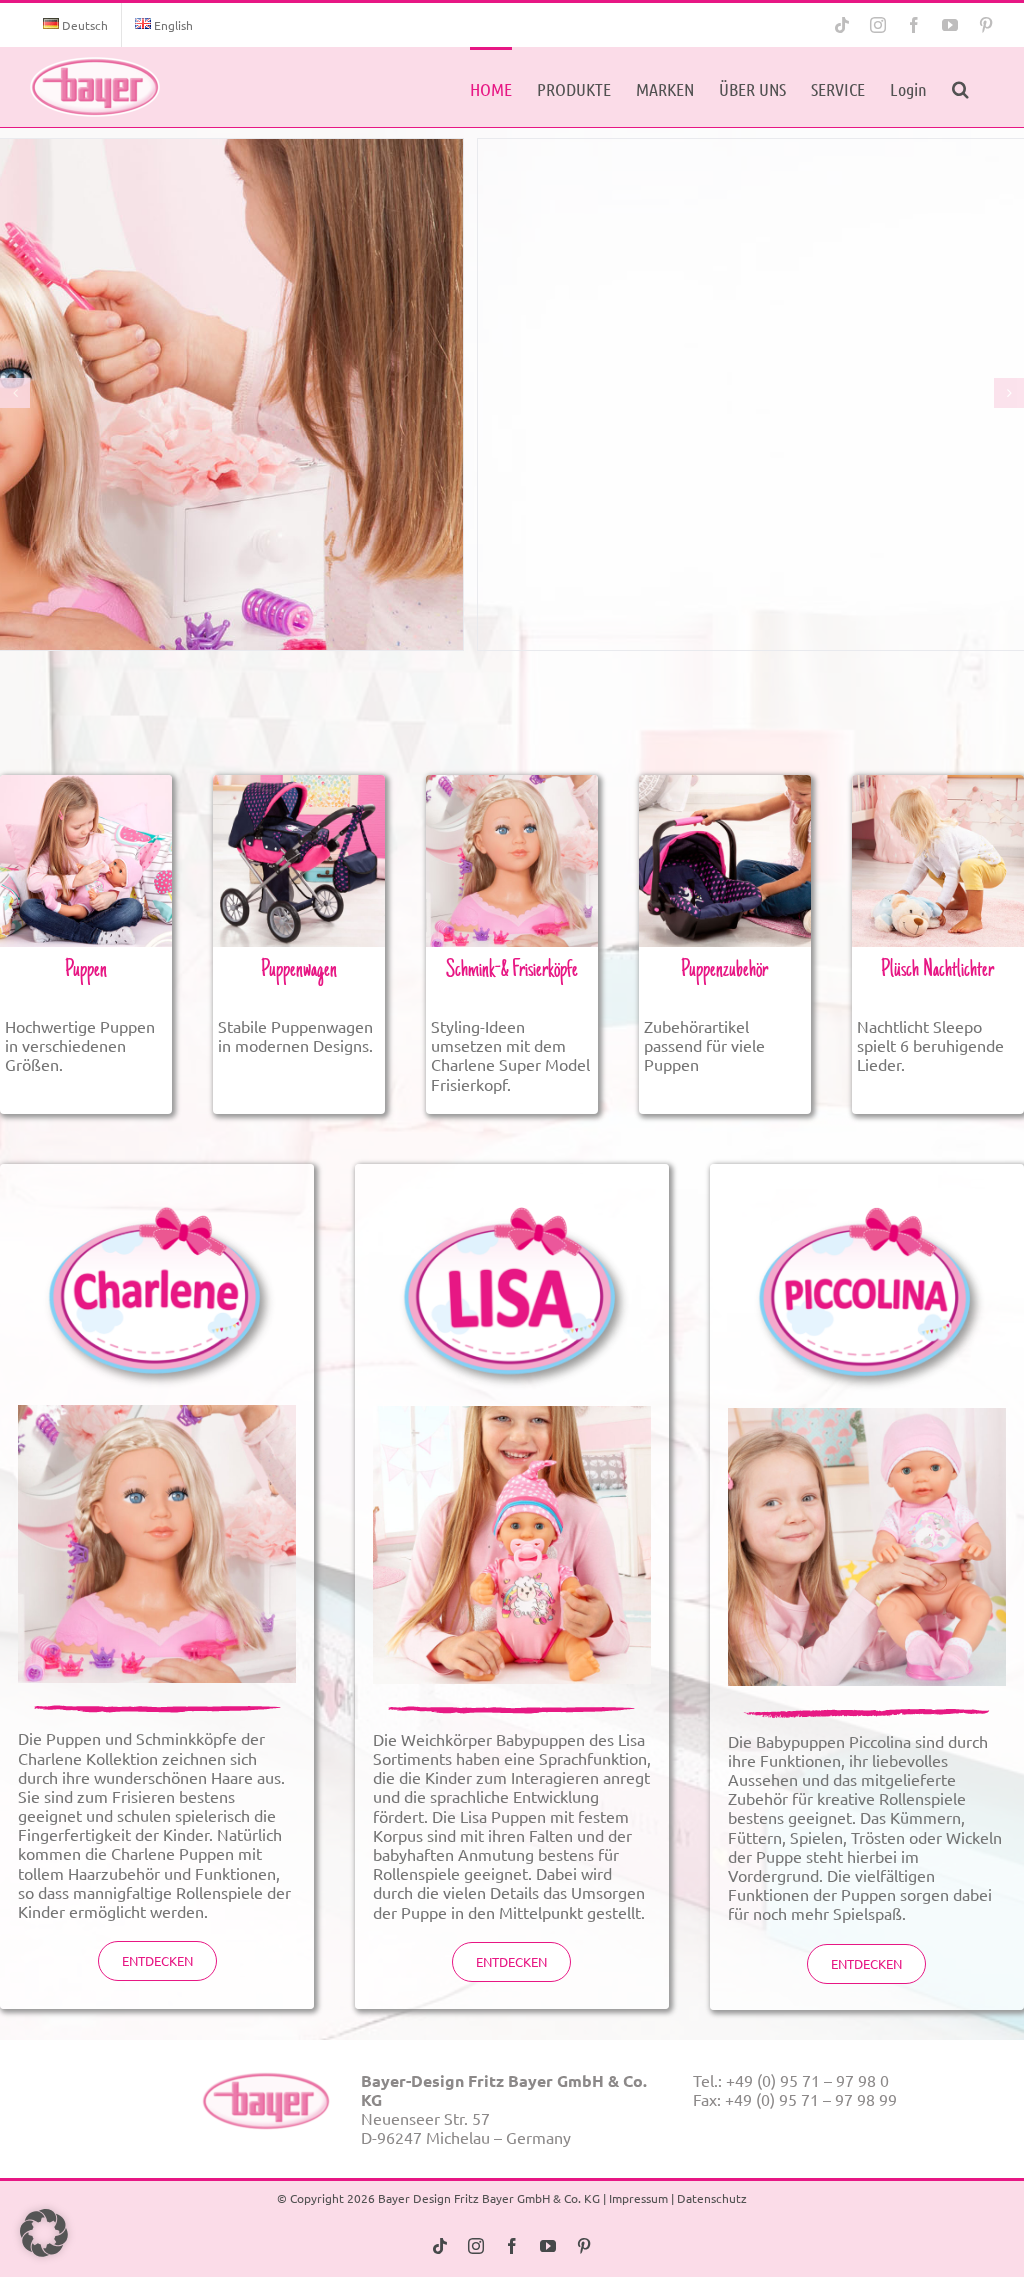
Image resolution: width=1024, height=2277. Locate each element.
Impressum (638, 2198)
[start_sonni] (938, 783)
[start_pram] (299, 783)
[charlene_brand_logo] (157, 1190)
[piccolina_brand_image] (867, 1416)
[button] (960, 87)
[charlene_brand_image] (157, 1413)
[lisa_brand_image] (512, 1414)
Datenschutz (712, 2198)
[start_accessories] (725, 783)
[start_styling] (512, 783)
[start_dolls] (86, 783)
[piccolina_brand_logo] (867, 1190)
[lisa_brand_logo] (512, 1190)
